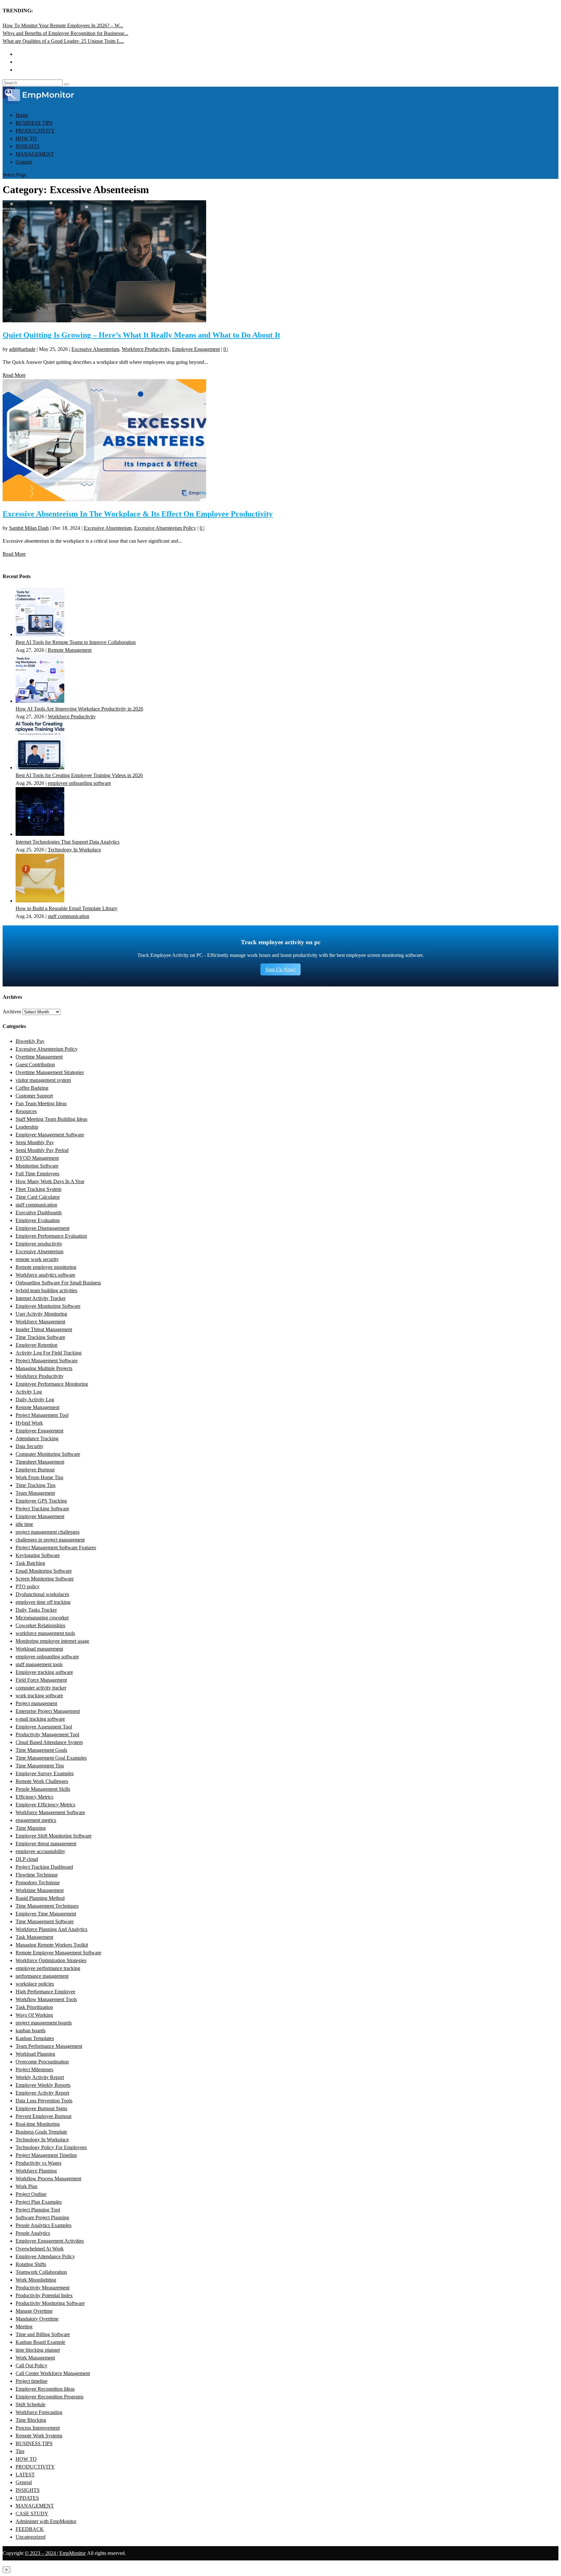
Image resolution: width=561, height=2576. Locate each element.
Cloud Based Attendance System (49, 1742)
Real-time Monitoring (38, 2124)
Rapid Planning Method (40, 1898)
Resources (26, 1111)
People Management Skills (43, 1789)
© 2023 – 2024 (41, 2553)
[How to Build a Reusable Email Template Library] (40, 901)
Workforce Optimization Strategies (51, 1960)
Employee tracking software (44, 1672)
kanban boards (31, 2031)
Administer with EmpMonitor (46, 2521)
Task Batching (30, 1563)
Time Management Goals (41, 1750)
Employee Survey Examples (45, 1773)
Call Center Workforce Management (53, 2373)
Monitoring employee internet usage (52, 1641)
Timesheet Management (40, 1462)
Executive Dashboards (39, 1213)
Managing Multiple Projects (44, 1368)
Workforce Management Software (50, 1812)
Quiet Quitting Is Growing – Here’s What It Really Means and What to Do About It (141, 335)
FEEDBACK (30, 2529)
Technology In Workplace (74, 850)
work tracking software (39, 1696)
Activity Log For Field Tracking (49, 1353)
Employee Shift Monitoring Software (54, 1836)
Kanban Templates (35, 2038)
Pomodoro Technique (38, 1882)
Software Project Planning (42, 2217)
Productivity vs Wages (38, 2163)
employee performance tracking (48, 1968)
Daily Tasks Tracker (36, 1610)
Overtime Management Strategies (50, 1072)
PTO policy (28, 1586)
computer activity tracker (41, 1688)
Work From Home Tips (39, 1477)
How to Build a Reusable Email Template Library (67, 908)
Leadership (27, 1127)
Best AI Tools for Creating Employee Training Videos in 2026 (79, 775)
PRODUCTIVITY (35, 131)
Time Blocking (31, 2420)
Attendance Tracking (37, 1438)
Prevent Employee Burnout (44, 2116)
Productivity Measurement (43, 2288)
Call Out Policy (31, 2365)
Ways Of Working (34, 2015)
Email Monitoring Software (44, 1571)
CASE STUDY (32, 2514)
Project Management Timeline (46, 2155)
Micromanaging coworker (42, 1618)
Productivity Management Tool (47, 1734)
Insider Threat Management (44, 1329)
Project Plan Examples (39, 2202)
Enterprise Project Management (48, 1711)
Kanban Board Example (40, 2342)
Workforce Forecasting (39, 2412)
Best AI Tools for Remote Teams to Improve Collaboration (76, 642)
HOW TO (26, 138)
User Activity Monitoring (41, 1314)
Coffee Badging (32, 1088)
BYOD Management (37, 1158)
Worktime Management (40, 1890)
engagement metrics (36, 1820)
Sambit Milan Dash (29, 528)
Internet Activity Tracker (41, 1298)
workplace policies (35, 1984)
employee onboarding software (79, 783)
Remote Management (70, 650)
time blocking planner (38, 2350)
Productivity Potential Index (44, 2295)
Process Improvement (38, 2428)
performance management (42, 1976)
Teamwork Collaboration (41, 2272)
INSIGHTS (28, 146)
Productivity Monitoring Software (50, 2303)
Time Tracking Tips (36, 1485)
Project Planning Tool (38, 2210)
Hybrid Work (29, 1423)
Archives (12, 1012)
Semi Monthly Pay (35, 1142)
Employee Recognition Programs (50, 2397)
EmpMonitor (73, 2553)
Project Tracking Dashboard (44, 1867)
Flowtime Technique (37, 1875)
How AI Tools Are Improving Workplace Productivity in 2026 (79, 709)
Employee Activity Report (42, 2093)
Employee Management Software (50, 1135)
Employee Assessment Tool (44, 1727)
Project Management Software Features (56, 1548)
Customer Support (34, 1096)
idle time (24, 1524)
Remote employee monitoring (46, 1267)
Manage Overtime (34, 2311)
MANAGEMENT (35, 154)
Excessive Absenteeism (95, 349)
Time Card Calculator (38, 1197)
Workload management (39, 1649)
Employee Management (40, 1516)
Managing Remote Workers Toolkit (52, 1945)
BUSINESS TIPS (34, 123)
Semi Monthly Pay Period (42, 1150)
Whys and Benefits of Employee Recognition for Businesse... (65, 33)
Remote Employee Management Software (58, 1953)
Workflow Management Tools (46, 1999)
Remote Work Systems (39, 2436)
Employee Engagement (196, 349)
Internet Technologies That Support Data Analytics (68, 842)
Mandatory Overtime (37, 2319)
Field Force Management (41, 1680)
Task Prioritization (34, 2007)
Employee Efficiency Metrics (45, 1805)
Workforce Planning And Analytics (51, 1929)
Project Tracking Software (42, 1509)
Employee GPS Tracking (41, 1501)
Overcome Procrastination (42, 2062)
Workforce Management (40, 1322)
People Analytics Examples (44, 2225)
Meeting (24, 2327)
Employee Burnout (35, 1470)
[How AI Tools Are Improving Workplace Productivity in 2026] (40, 701)
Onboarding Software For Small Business (58, 1283)
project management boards (44, 2023)
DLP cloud (27, 1859)
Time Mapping (31, 1828)
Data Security (30, 1446)
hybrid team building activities (46, 1290)
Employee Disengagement (43, 1228)
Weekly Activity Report (40, 2077)
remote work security (37, 1259)
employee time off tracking (43, 1602)
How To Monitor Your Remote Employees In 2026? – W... (63, 25)
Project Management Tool (42, 1415)
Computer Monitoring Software (48, 1454)
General (24, 162)
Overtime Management (39, 1057)
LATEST (25, 2475)
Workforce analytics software (45, 1275)
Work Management (35, 2358)
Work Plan (26, 2186)
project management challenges (48, 1532)
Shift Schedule (31, 2404)
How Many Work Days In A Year (50, 1181)
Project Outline (31, 2194)
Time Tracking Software (40, 1337)
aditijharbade (22, 349)
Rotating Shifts (31, 2264)
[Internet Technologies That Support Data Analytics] (40, 834)
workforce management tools (45, 1633)
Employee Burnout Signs (41, 2108)
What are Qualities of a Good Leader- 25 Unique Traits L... (63, 41)
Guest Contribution (35, 1065)
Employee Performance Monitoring (52, 1384)
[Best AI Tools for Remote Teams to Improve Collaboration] (40, 634)
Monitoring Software (37, 1166)
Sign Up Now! (280, 969)
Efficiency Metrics (34, 1797)
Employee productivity (39, 1244)
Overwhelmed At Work (40, 2249)
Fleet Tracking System (38, 1189)
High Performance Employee (45, 1992)
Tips (20, 2451)
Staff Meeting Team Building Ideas (51, 1119)
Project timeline (31, 2381)
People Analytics (33, 2233)
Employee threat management (46, 1844)
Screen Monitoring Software (45, 1579)
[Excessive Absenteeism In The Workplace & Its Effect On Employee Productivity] (104, 499)
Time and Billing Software (43, 2334)
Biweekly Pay (30, 1041)
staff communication (69, 916)
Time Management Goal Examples (51, 1758)
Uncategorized (31, 2537)
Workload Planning (35, 2054)
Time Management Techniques (47, 1906)
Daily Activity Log (35, 1399)
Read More (14, 375)
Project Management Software (47, 1361)
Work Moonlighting (36, 2280)
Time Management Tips (40, 1766)
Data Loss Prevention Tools (44, 2101)
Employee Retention (37, 1345)
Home (22, 115)
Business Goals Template (41, 2132)
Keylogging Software (38, 1555)
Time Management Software (45, 1921)
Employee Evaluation (38, 1220)
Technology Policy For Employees (51, 2147)
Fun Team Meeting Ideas (41, 1103)
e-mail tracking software (40, 1719)
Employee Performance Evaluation (51, 1236)
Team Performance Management (49, 2046)
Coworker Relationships (40, 1625)
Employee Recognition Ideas (45, 2389)
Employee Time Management (46, 1914)
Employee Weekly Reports (43, 2085)
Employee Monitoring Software (48, 1306)
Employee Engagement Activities (50, 2241)
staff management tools (39, 1664)
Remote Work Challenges (42, 1781)
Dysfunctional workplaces (42, 1594)
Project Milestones (34, 2069)
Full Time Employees (37, 1174)
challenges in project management (50, 1540)
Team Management (35, 1493)
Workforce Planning (36, 2171)
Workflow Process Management (48, 2179)
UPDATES (27, 2498)
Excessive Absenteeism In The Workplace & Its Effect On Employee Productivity (138, 514)
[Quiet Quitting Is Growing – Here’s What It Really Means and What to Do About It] (104, 321)
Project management (36, 1703)
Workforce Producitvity (146, 349)
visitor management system (43, 1080)
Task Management (34, 1937)
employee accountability (40, 1851)
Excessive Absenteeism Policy (165, 528)
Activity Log (29, 1392)
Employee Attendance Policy (45, 2256)
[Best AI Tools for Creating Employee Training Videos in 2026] (40, 768)
